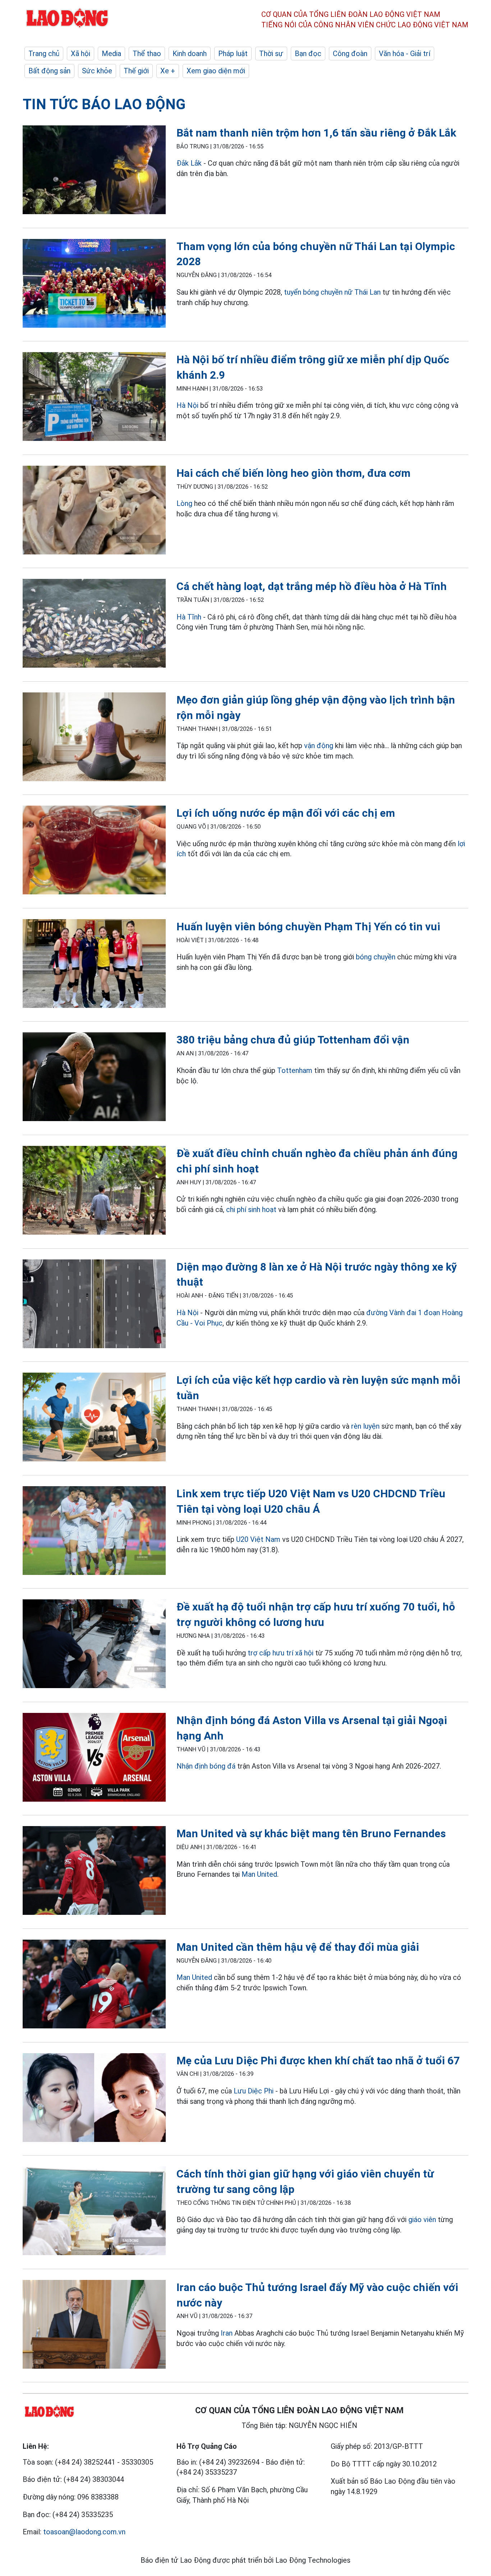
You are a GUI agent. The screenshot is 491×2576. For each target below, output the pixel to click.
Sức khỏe (97, 71)
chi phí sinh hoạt (251, 1209)
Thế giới (136, 71)
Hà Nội (187, 405)
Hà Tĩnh (189, 617)
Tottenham (295, 1070)
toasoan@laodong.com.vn (84, 2532)
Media (111, 54)
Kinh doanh (190, 54)
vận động (319, 746)
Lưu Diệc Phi (254, 2091)
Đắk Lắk (189, 163)
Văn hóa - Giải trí (405, 54)
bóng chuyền (376, 957)
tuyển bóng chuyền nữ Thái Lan (332, 292)
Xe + (168, 71)
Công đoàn (350, 54)
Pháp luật (233, 54)
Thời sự (271, 54)
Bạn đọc (308, 54)
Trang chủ (44, 54)
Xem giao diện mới (216, 71)
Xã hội (81, 54)
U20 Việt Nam (258, 1539)
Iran (227, 2333)
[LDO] (94, 171)
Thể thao (147, 54)
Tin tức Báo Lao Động (104, 104)
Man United (259, 1874)
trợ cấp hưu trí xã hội (281, 1653)
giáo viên (422, 2220)
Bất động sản (49, 71)
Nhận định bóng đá (206, 1766)
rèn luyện (365, 1426)
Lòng (184, 503)
